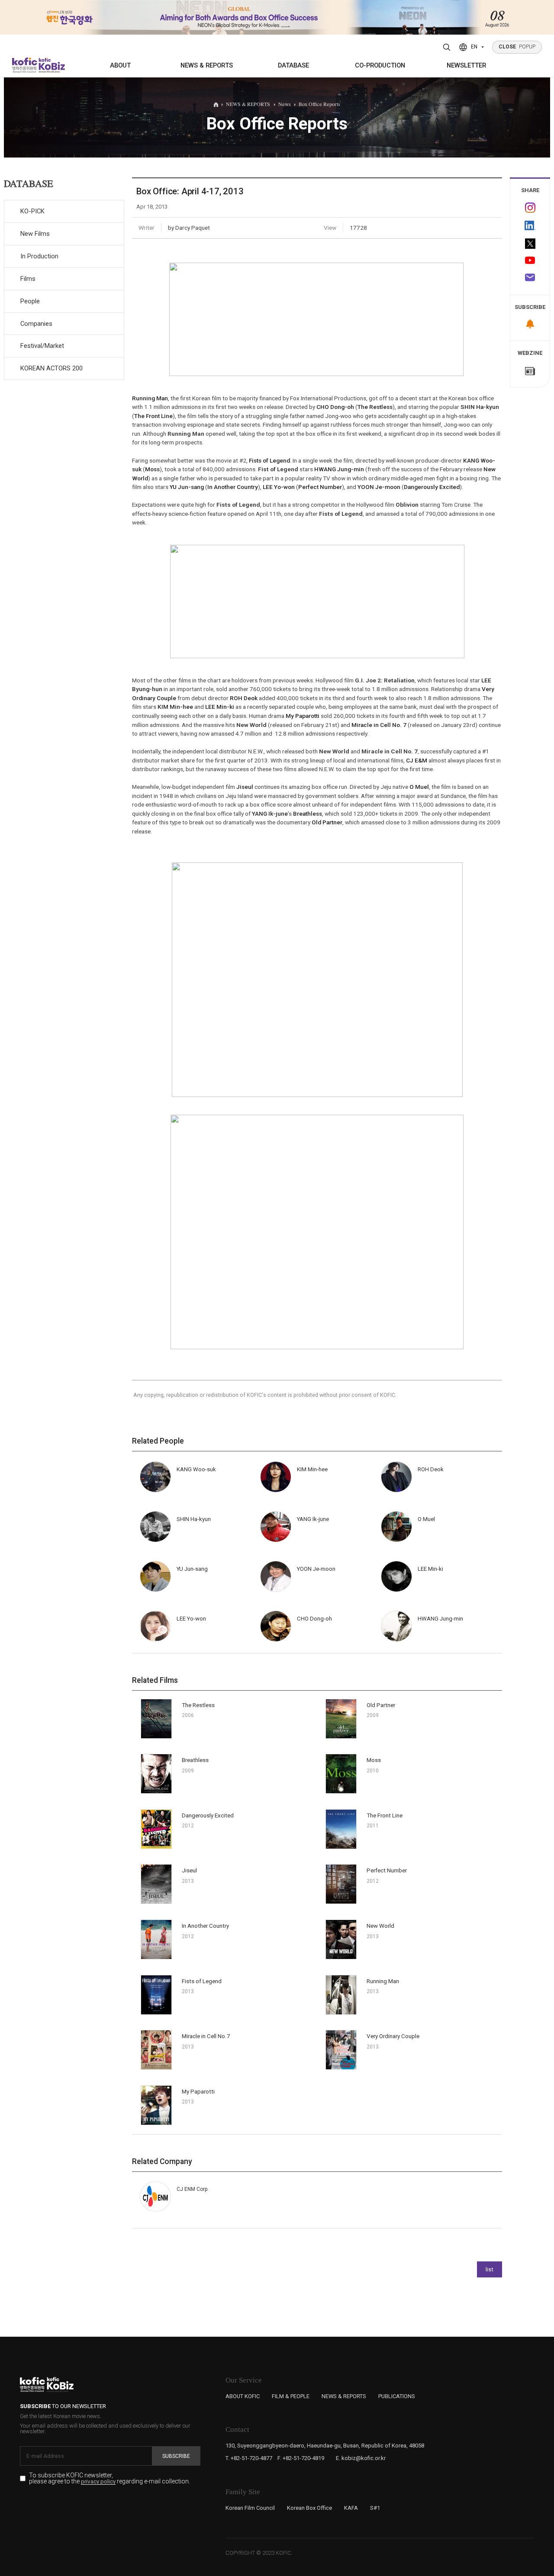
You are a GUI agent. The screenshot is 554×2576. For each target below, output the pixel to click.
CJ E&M (417, 760)
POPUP (517, 47)
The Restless (375, 407)
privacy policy (98, 2482)
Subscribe (176, 2456)
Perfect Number (320, 487)
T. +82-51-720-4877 (249, 2458)
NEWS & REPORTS (207, 65)
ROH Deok (244, 698)
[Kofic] (25, 65)
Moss (152, 469)
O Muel (419, 787)
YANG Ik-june (270, 814)
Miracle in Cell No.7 (206, 2036)
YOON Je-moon (379, 487)
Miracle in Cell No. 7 (379, 725)
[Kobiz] (51, 65)
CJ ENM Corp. (193, 2189)
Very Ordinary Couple (393, 2036)
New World (380, 1926)
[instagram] (530, 208)
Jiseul (245, 787)
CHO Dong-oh (335, 407)
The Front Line (153, 416)
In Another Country (233, 487)
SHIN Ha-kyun (480, 407)
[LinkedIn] (530, 226)
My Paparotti (303, 716)
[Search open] (447, 47)
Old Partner (327, 822)
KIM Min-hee (175, 707)
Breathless (308, 814)
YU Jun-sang (187, 487)
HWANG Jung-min (339, 469)
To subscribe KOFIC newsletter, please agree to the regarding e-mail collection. (110, 2478)
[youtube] (530, 261)
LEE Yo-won (279, 487)
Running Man (150, 398)
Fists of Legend (269, 460)
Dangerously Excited (432, 487)
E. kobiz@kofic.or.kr (361, 2458)
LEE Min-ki (220, 707)
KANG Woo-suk (196, 1469)
